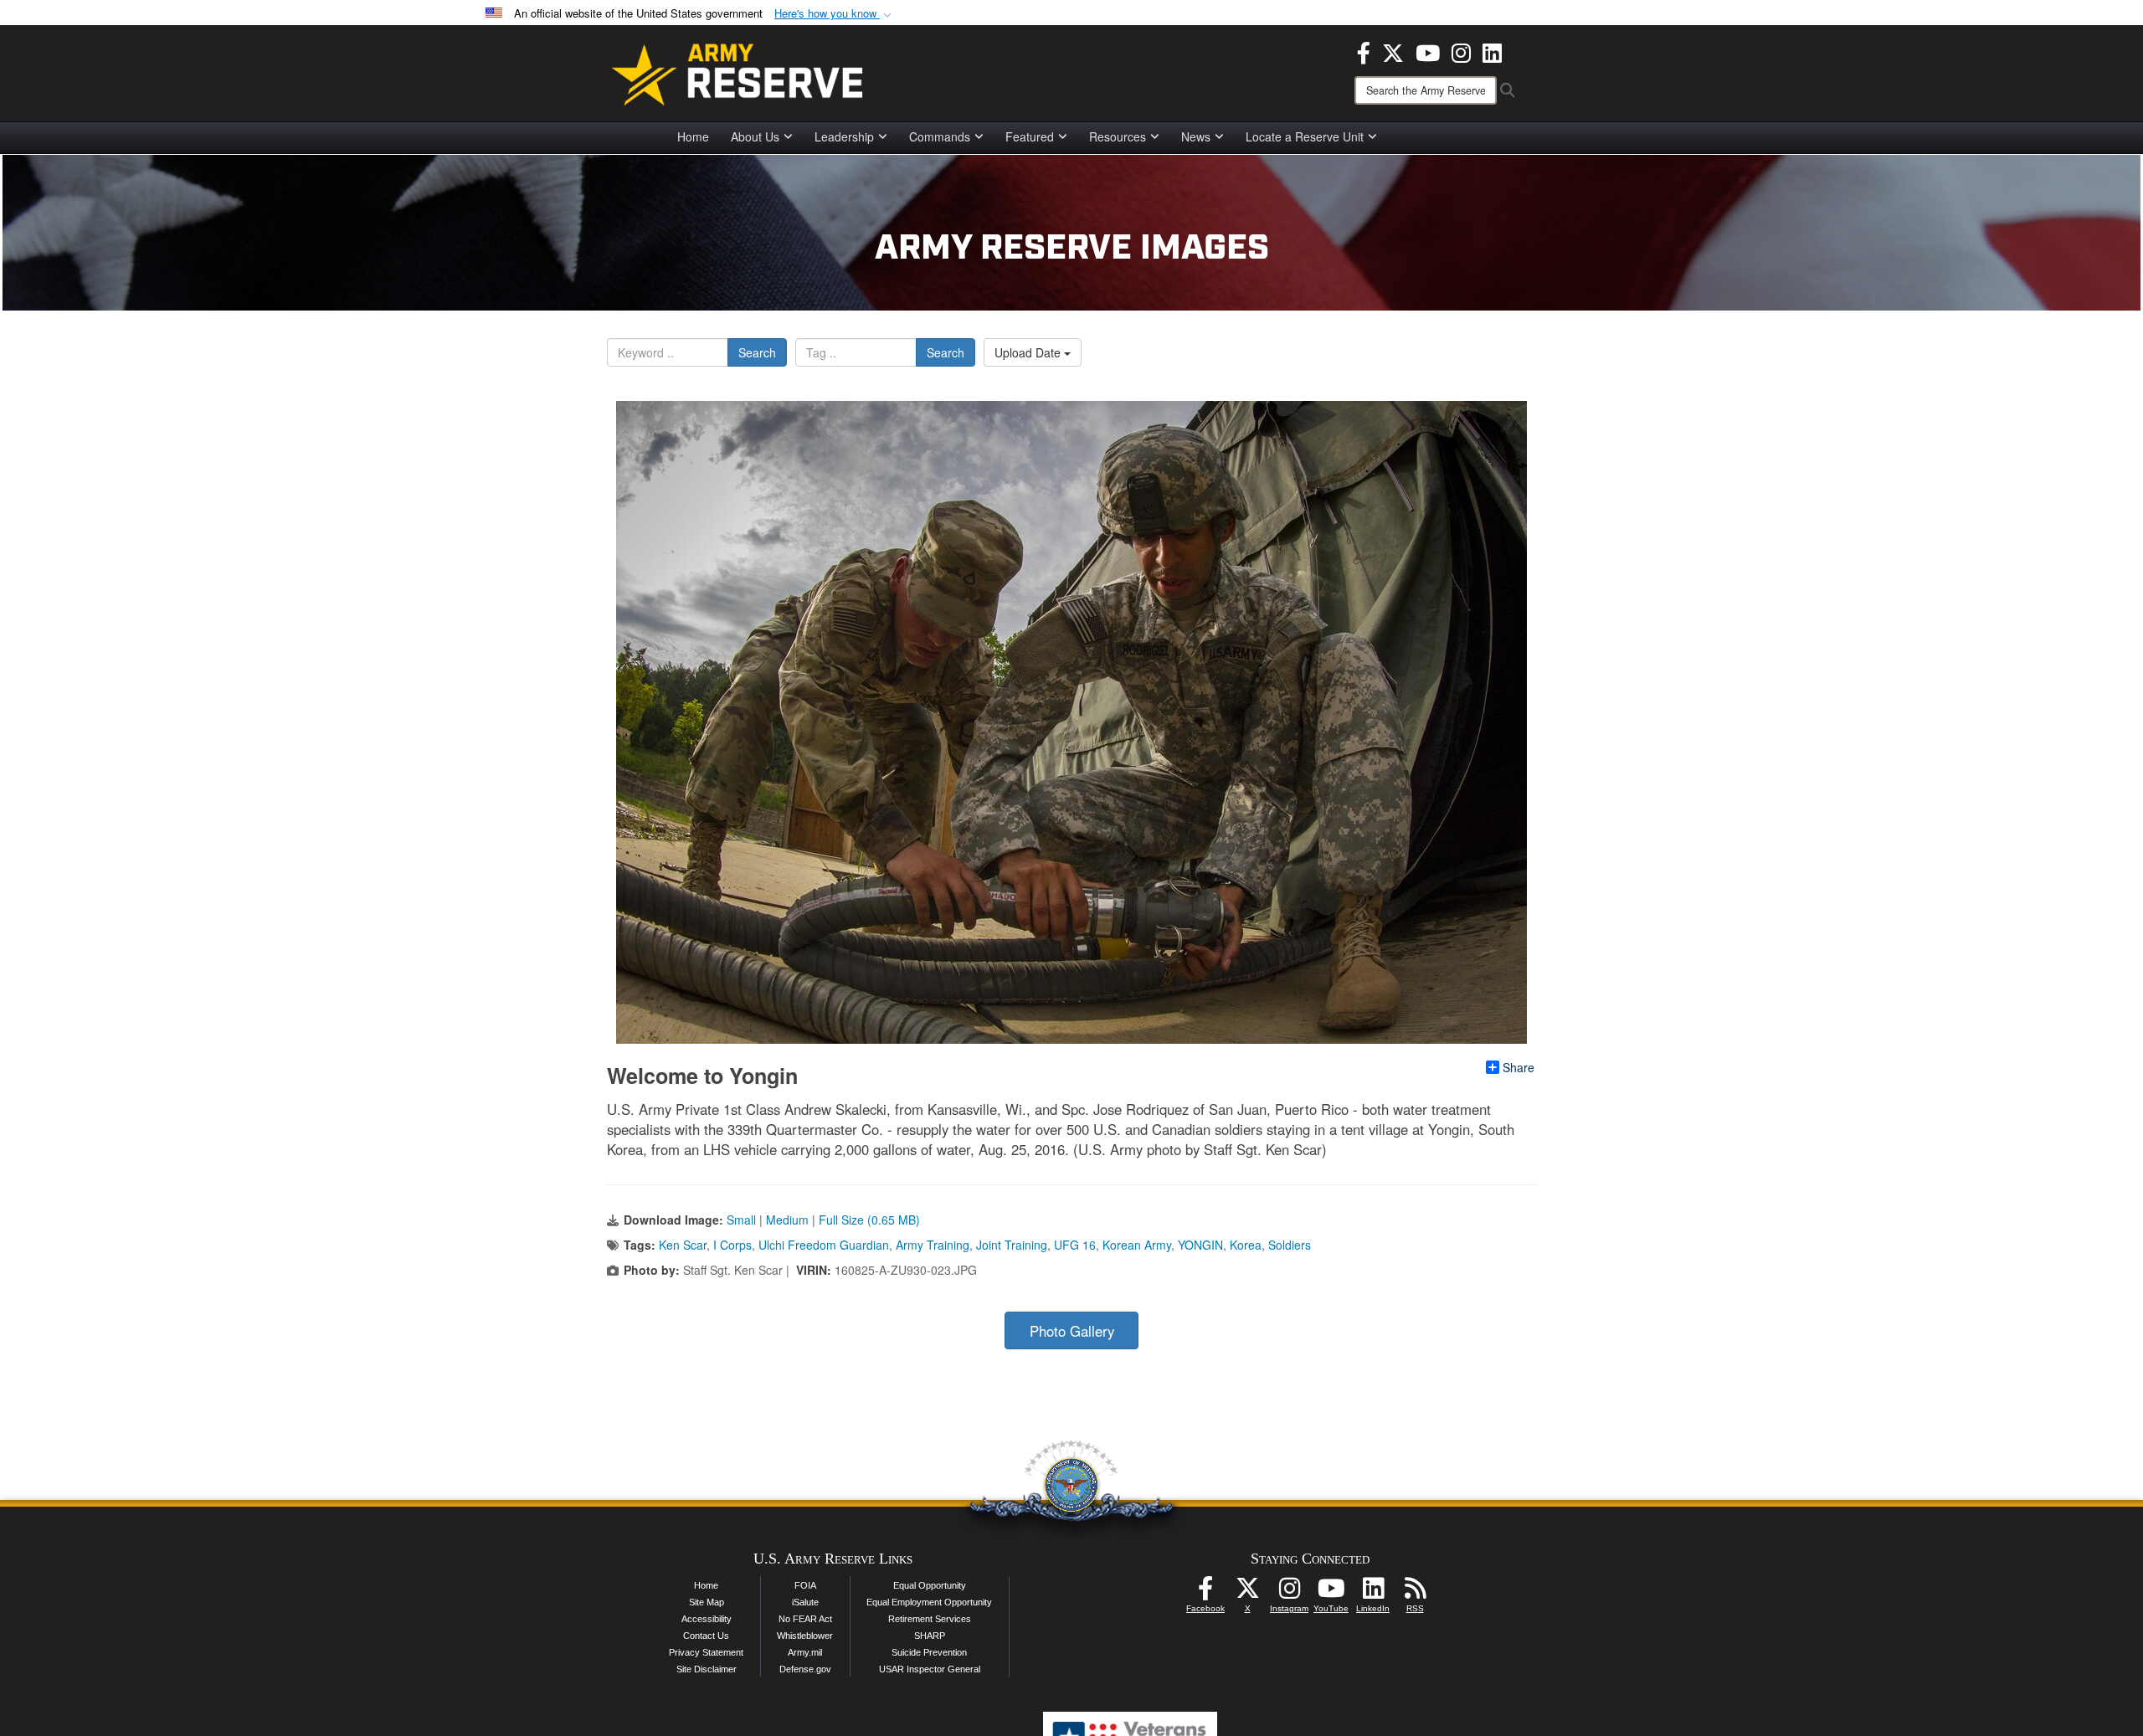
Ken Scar (683, 1245)
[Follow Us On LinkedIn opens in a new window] (1373, 1593)
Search (757, 352)
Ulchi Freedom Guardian (824, 1245)
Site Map (707, 1602)
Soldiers (1290, 1245)
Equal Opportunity (930, 1585)
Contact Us (706, 1636)
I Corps (732, 1245)
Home (693, 136)
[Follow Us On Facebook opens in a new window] (1205, 1593)
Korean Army (1137, 1245)
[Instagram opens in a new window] (1461, 51)
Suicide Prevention (929, 1652)
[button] (835, 14)
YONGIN (1200, 1245)
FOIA (805, 1585)
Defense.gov (805, 1669)
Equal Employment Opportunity (929, 1602)
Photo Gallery (1072, 1331)
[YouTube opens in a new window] (1428, 51)
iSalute (805, 1602)
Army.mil (805, 1652)
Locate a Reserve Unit (1305, 136)
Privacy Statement (706, 1652)
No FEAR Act (805, 1619)
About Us (755, 136)
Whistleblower (805, 1636)
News (1196, 136)
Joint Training (1012, 1245)
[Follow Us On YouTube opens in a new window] (1331, 1593)
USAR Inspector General (930, 1669)
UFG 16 (1075, 1245)
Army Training (933, 1245)
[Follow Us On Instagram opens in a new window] (1289, 1593)
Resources (1118, 136)
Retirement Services (930, 1619)
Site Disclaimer (707, 1669)
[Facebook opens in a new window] (1364, 51)
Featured (1030, 136)
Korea (1246, 1245)
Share (1519, 1067)
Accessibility (707, 1619)
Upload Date (1029, 352)
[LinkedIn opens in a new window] (1492, 51)
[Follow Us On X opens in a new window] (1247, 1593)
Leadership (844, 136)
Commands (940, 136)
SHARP (930, 1636)
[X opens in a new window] (1393, 51)
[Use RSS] (1415, 1593)
